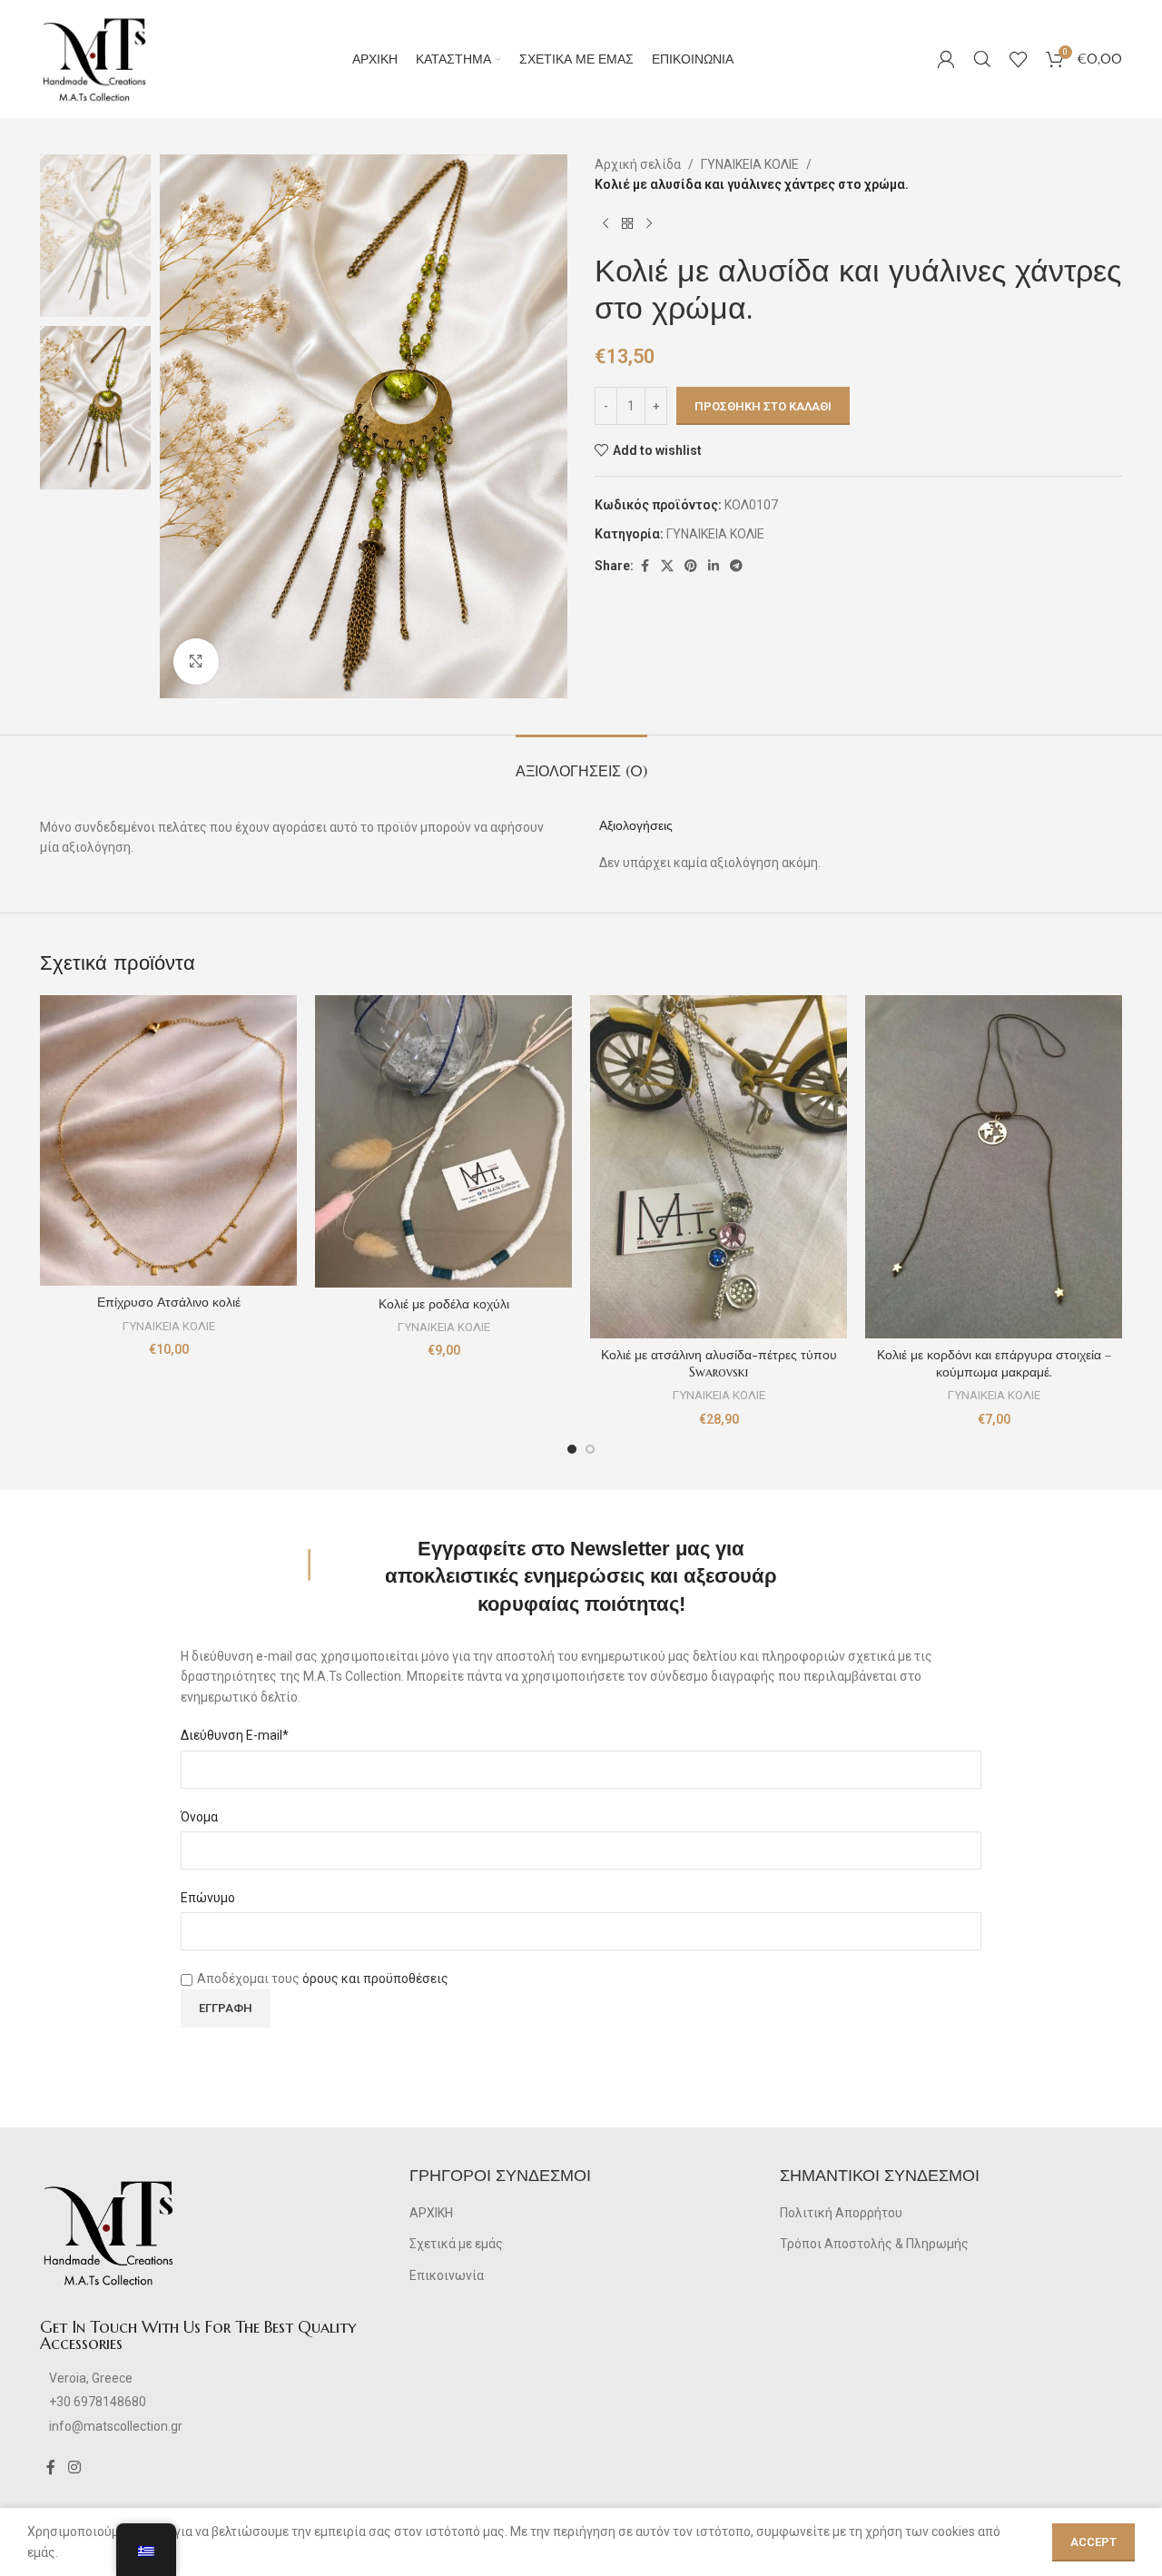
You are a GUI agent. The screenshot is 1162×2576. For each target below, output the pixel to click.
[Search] (982, 59)
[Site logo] (94, 58)
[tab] (581, 762)
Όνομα (199, 1817)
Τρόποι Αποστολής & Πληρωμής (874, 2244)
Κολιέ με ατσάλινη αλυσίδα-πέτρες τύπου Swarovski (719, 1364)
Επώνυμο (208, 1898)
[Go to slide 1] (572, 1449)
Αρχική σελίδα (638, 164)
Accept (1093, 2542)
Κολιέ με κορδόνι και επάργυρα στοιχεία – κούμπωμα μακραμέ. (994, 1364)
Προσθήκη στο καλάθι (763, 406)
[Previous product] (606, 224)
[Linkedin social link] (714, 566)
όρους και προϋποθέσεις (375, 1979)
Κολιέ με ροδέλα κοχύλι (444, 1304)
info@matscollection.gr (116, 2426)
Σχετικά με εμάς (456, 2244)
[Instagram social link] (74, 2467)
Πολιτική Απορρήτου (841, 2213)
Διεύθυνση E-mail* (235, 1735)
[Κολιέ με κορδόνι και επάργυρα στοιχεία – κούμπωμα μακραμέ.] (994, 1166)
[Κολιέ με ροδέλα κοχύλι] (443, 1141)
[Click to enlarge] (196, 661)
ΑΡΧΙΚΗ (431, 2213)
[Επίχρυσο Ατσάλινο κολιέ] (168, 1140)
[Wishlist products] (1019, 59)
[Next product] (649, 224)
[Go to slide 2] (590, 1449)
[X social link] (667, 566)
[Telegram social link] (736, 566)
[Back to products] (627, 224)
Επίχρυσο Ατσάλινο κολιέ (169, 1302)
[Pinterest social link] (691, 566)
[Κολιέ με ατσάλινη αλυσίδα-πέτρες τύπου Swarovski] (719, 1166)
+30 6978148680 (98, 2402)
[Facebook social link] (645, 566)
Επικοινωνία (447, 2275)
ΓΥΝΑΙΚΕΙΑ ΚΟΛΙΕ (750, 164)
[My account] (946, 59)
